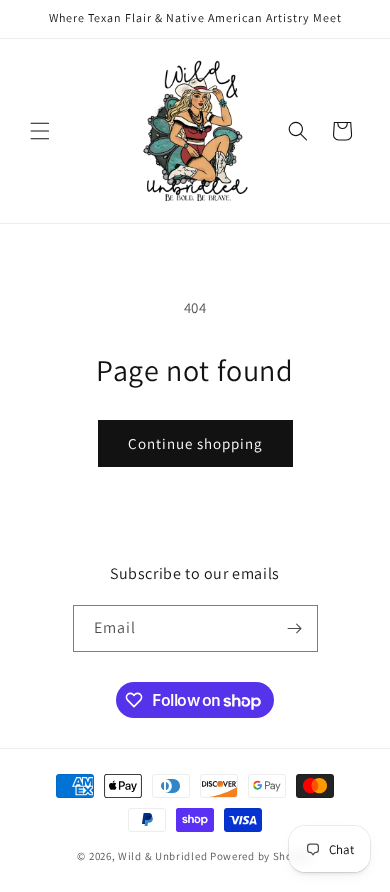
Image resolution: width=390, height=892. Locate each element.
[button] (40, 131)
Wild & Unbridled (162, 856)
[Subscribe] (295, 628)
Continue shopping (195, 443)
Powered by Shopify (261, 856)
